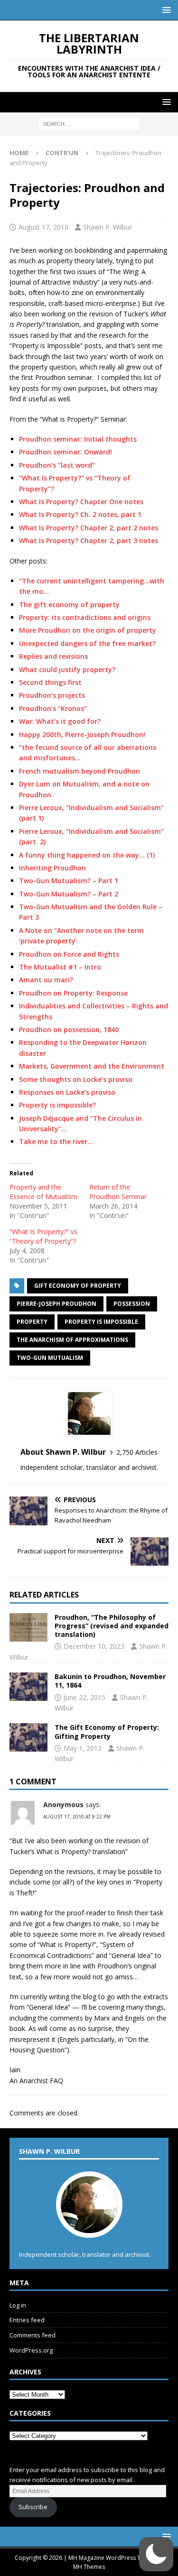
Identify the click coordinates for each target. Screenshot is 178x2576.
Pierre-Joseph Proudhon (56, 1304)
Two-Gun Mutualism (50, 1358)
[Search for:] (89, 124)
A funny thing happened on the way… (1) (87, 855)
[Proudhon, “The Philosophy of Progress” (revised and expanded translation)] (28, 1627)
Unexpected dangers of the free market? (87, 643)
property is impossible (101, 1322)
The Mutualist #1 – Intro (60, 967)
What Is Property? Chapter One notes (81, 502)
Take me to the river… (56, 1141)
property (32, 1322)
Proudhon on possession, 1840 (69, 1029)
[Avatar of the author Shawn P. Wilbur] (89, 2228)
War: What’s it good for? (60, 721)
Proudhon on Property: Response (73, 993)
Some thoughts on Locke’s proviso (76, 1079)
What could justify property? (67, 669)
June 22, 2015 (84, 1697)
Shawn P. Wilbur (108, 227)
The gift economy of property (69, 605)
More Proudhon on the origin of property (88, 630)
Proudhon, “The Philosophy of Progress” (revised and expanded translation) (112, 1626)
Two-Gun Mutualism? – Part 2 (69, 894)
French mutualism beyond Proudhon (80, 771)
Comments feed (33, 2335)
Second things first (50, 682)
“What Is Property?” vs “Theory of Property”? (43, 1236)
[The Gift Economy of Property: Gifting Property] (28, 1737)
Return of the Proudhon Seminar (118, 1192)
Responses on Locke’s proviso (67, 1092)
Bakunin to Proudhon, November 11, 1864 (110, 1681)
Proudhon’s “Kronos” (53, 708)
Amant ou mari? (46, 980)
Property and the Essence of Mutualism (43, 1192)
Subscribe (33, 2507)
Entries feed (27, 2320)
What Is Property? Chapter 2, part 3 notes (89, 540)
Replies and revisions (53, 656)
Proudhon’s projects (52, 695)
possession (132, 1304)
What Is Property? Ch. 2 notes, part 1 (80, 514)
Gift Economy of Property (78, 1286)
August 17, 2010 (43, 227)
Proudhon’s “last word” (57, 465)
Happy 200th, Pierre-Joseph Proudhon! (82, 734)
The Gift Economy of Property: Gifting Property (107, 1731)
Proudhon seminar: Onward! (66, 452)
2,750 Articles (137, 1452)
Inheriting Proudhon (52, 868)
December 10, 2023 (94, 1646)
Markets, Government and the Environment (92, 1066)
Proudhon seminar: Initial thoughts (78, 439)
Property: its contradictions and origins (85, 617)
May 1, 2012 (83, 1748)
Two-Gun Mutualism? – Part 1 (69, 881)
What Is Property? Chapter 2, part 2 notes (89, 528)
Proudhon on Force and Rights (69, 954)
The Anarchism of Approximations (72, 1340)
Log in (18, 2305)
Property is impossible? (57, 1105)
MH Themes (89, 2567)
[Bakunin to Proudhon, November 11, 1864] (28, 1687)
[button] (165, 10)
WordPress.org (31, 2350)
